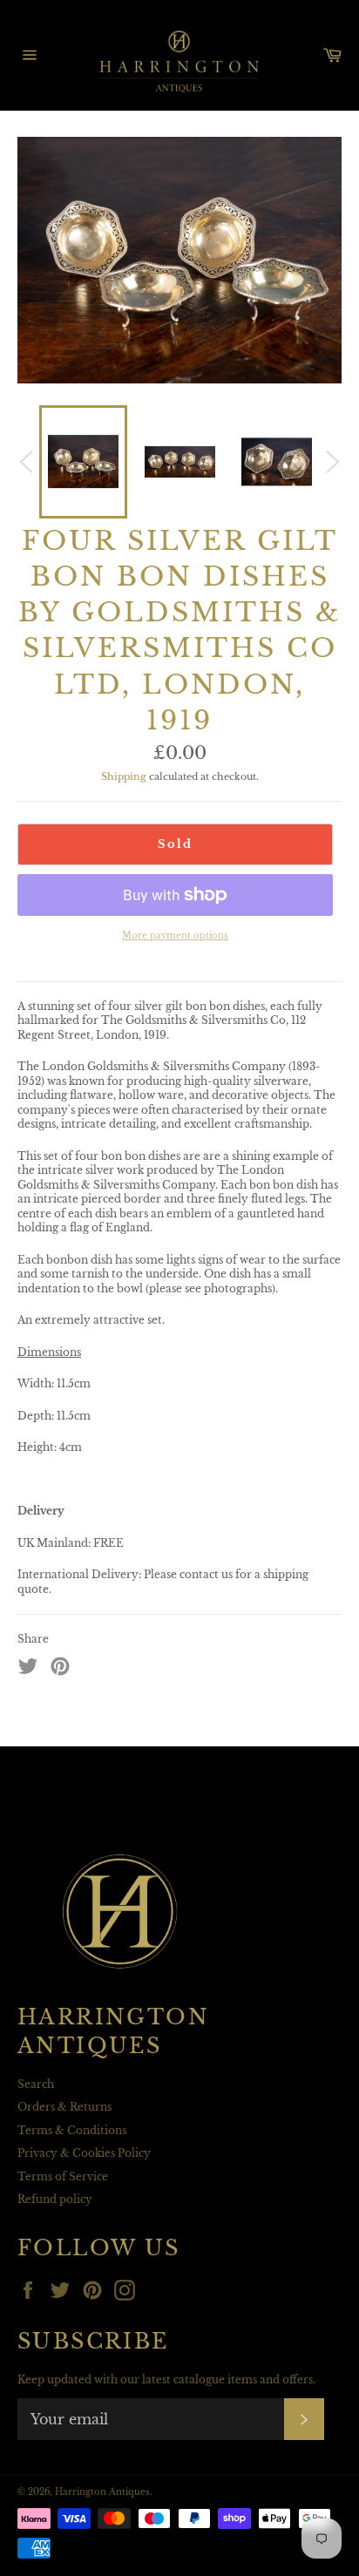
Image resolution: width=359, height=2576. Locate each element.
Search (36, 2084)
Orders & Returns (64, 2107)
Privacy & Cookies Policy (84, 2153)
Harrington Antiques (102, 2492)
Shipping (124, 776)
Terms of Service (63, 2176)
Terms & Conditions (72, 2130)
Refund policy (55, 2199)
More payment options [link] (175, 935)
